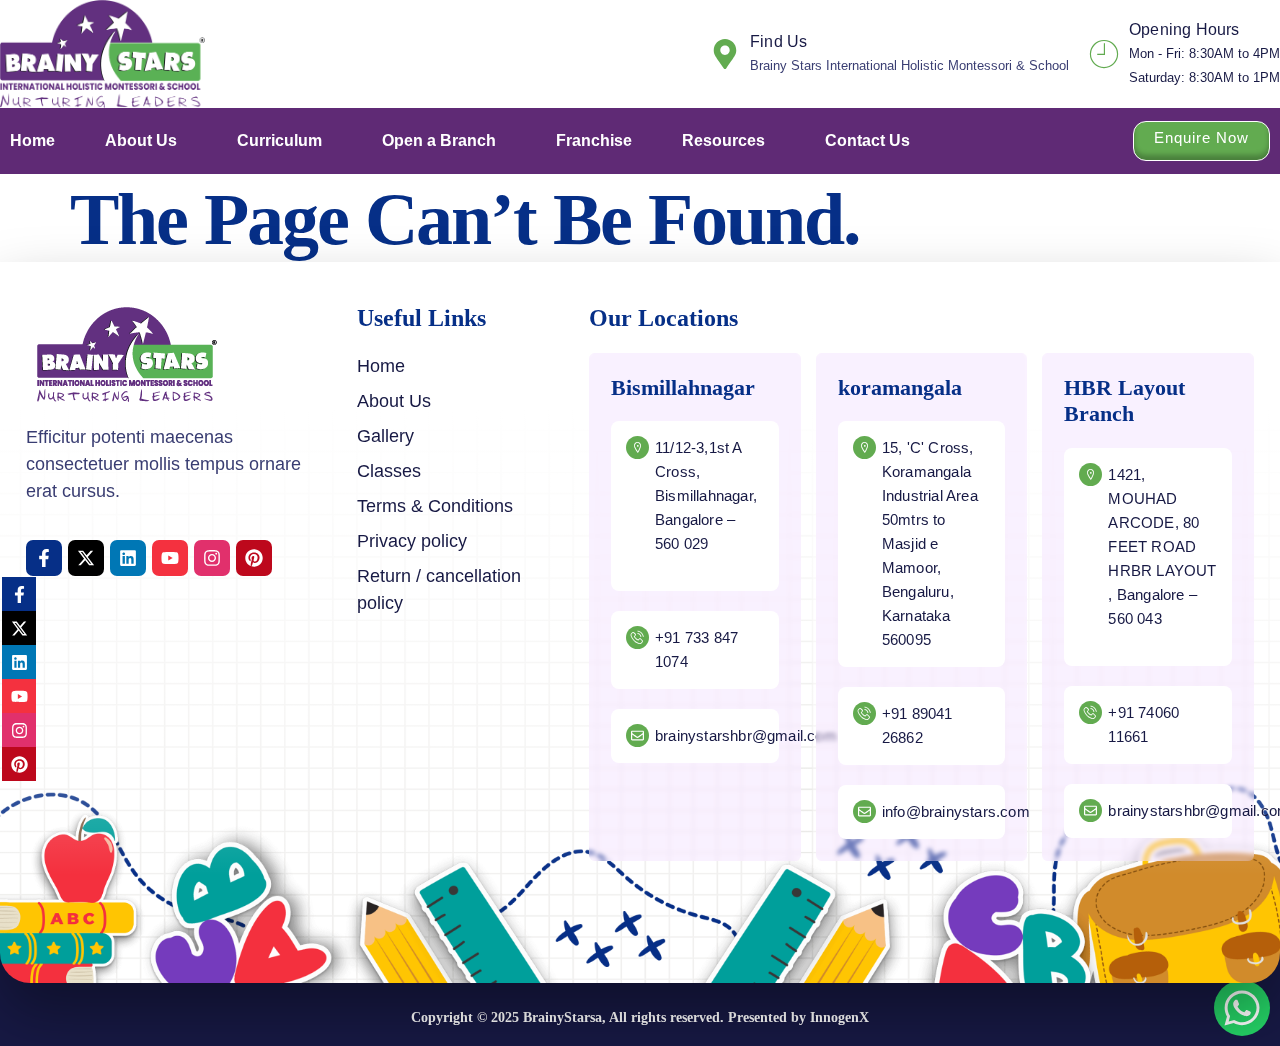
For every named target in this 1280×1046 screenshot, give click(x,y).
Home (32, 140)
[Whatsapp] (1242, 1008)
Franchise (594, 140)
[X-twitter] (86, 558)
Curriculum (279, 140)
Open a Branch (439, 140)
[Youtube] (170, 558)
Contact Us (867, 140)
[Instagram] (212, 558)
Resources (723, 140)
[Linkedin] (128, 558)
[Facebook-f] (44, 558)
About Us (141, 140)
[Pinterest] (254, 558)
